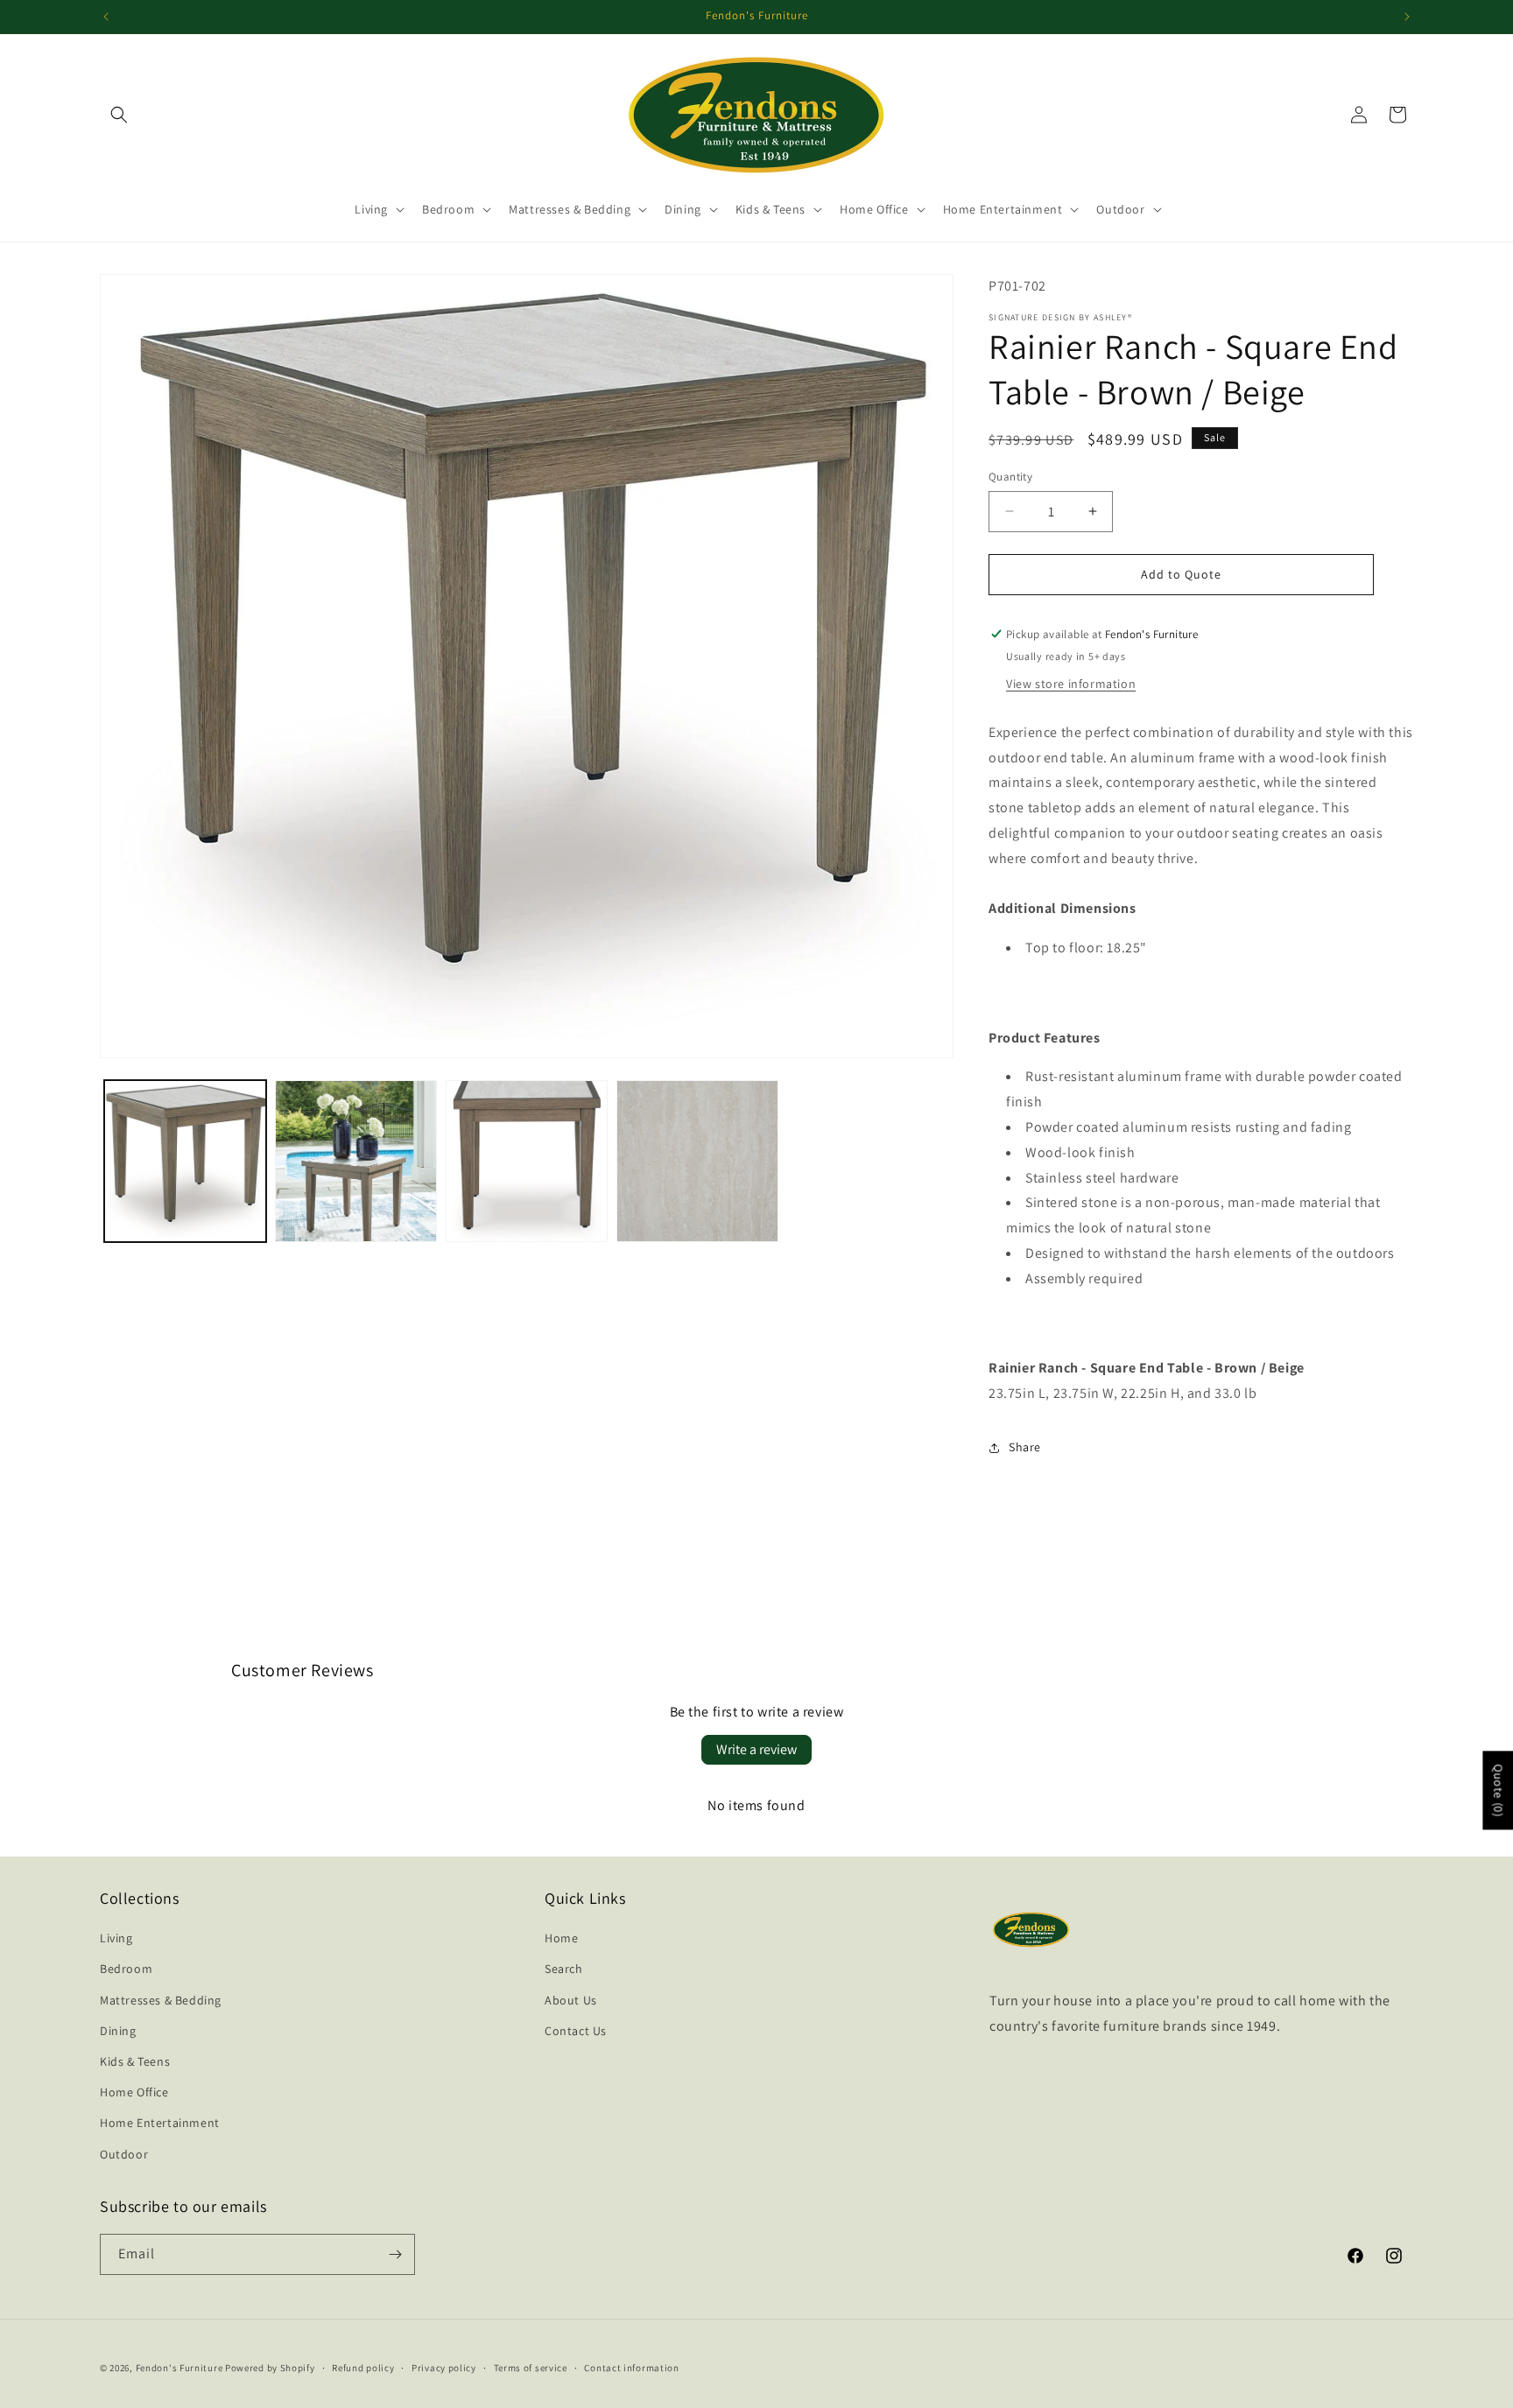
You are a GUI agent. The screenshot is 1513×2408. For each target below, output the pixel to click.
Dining (118, 2031)
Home (561, 1938)
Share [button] (1025, 1447)
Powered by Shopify (270, 2368)
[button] (119, 115)
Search (564, 1969)
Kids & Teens (135, 2061)
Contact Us (576, 2031)
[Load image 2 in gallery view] (356, 1161)
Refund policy (363, 2368)
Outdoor (124, 2154)
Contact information (631, 2368)
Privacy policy (444, 2368)
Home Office (134, 2092)
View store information (1071, 684)
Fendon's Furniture (179, 2368)
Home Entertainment (160, 2123)
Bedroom (126, 1969)
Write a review (756, 1749)
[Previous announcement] (106, 17)
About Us (571, 2000)
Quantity (1010, 477)
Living (116, 1938)
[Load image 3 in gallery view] (527, 1161)
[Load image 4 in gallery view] (697, 1161)
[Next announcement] (1407, 17)
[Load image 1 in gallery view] (185, 1161)
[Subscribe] (395, 2254)
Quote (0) (1498, 1790)
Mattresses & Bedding (161, 2000)
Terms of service (531, 2368)
